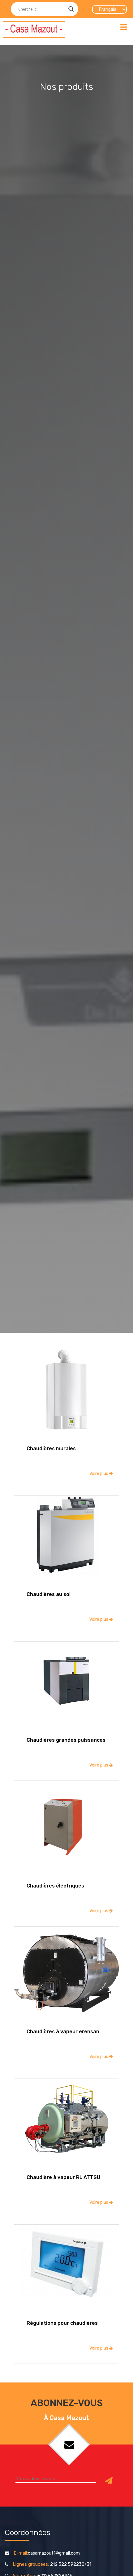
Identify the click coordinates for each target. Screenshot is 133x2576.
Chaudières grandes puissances (66, 1740)
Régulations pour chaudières (62, 2323)
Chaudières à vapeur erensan (63, 2032)
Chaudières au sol (49, 1594)
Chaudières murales (51, 1448)
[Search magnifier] (71, 9)
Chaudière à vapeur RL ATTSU (63, 2177)
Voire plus (99, 1474)
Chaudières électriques (55, 1886)
